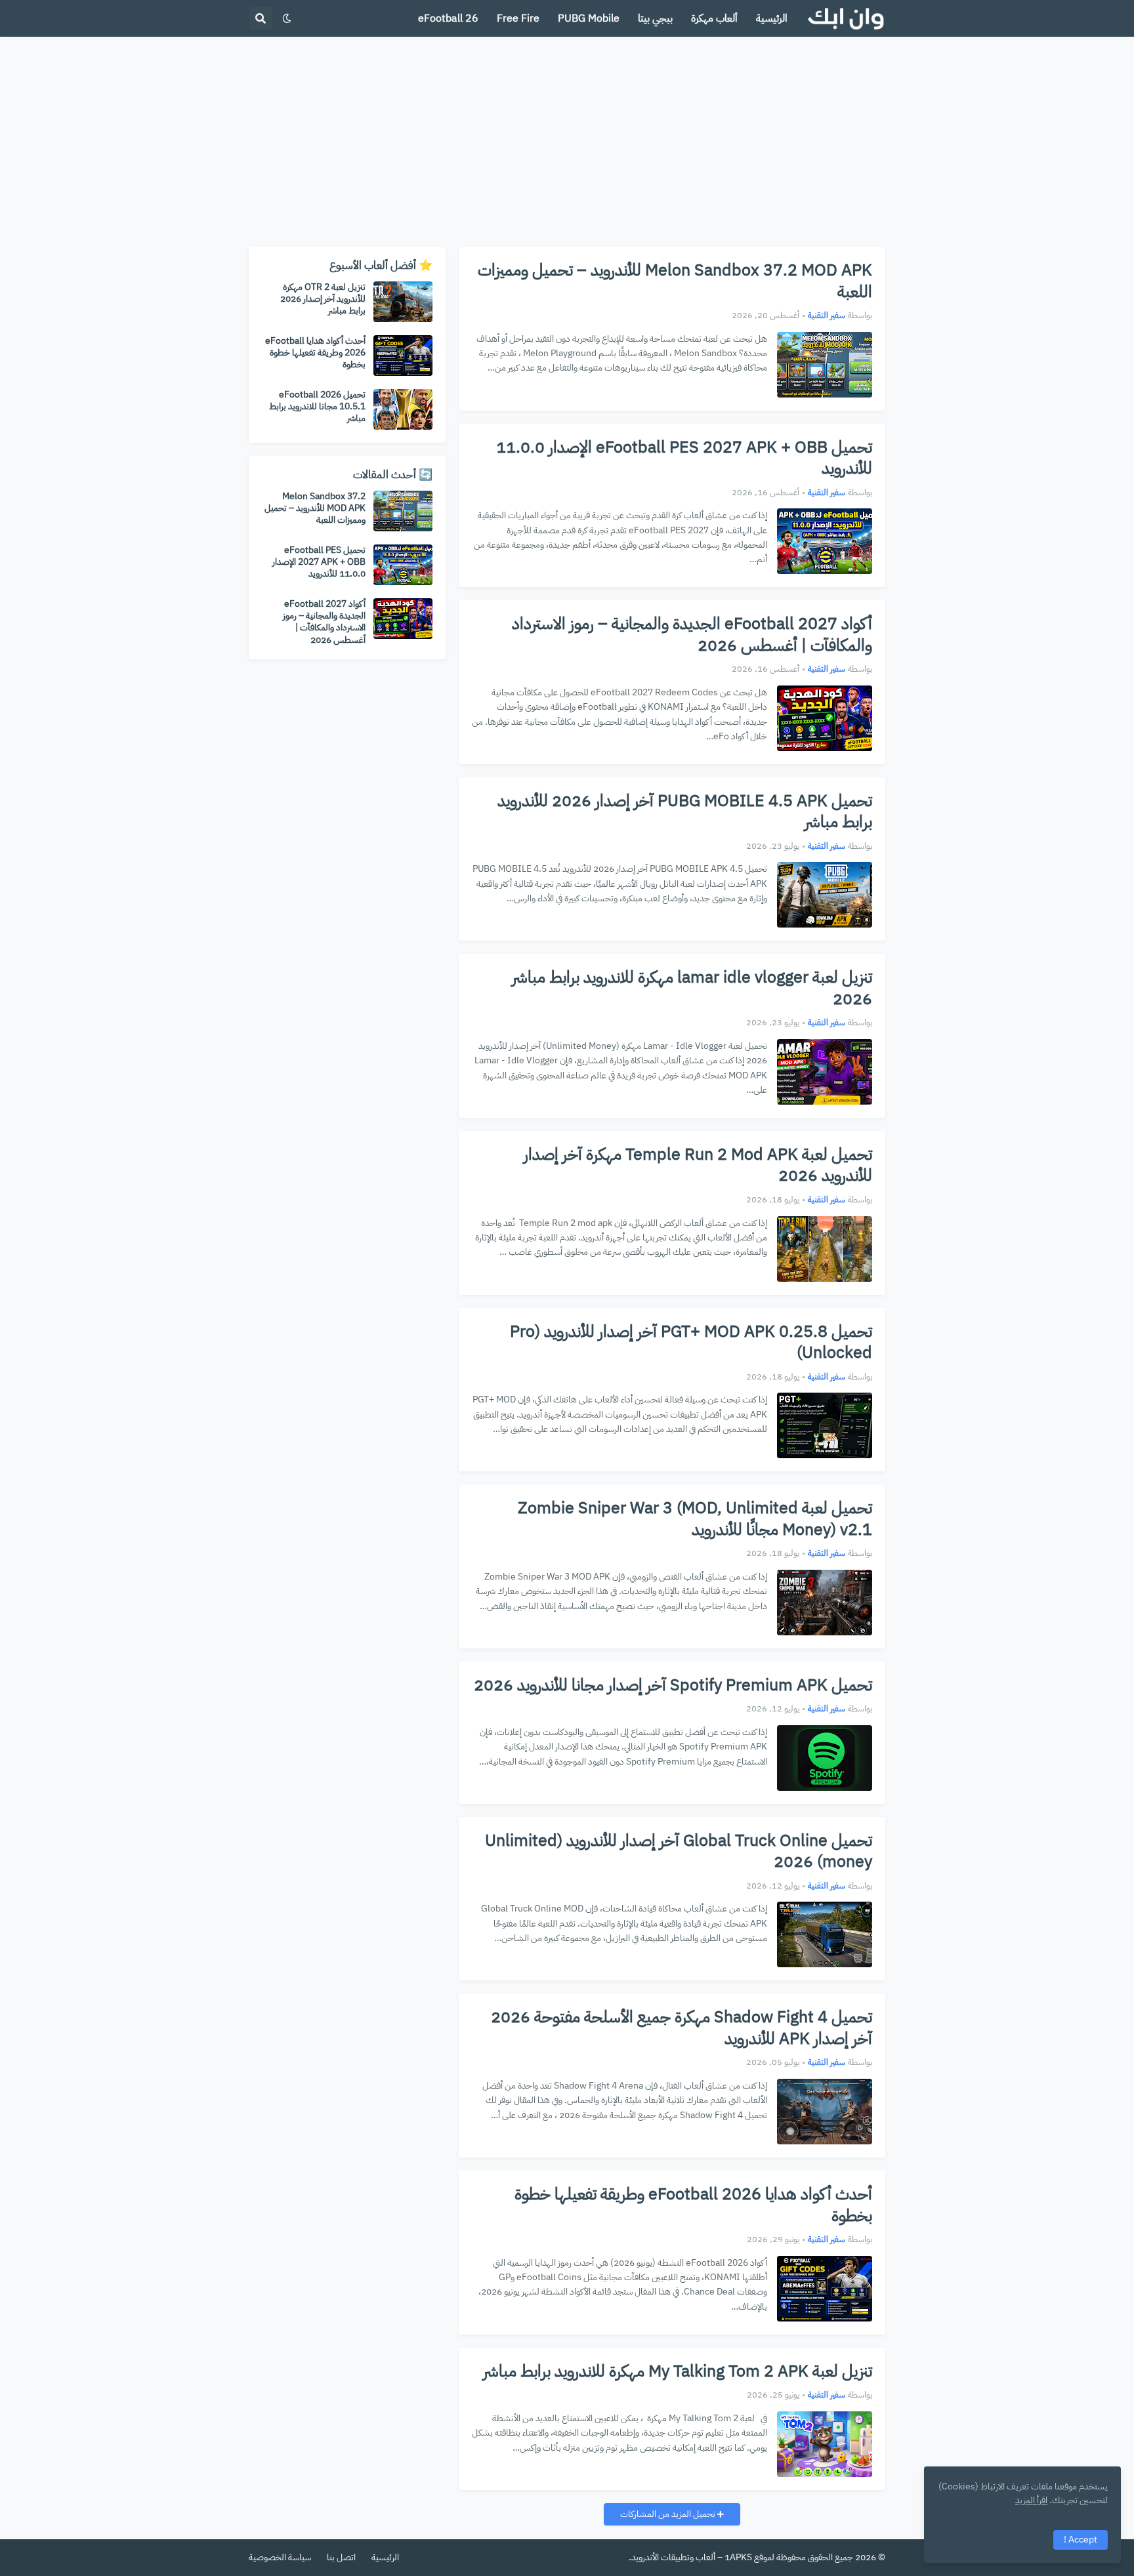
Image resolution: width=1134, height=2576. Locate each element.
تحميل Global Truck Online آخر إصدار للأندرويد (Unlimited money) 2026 (679, 1851)
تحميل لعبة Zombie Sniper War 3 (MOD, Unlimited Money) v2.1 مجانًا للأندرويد (695, 1519)
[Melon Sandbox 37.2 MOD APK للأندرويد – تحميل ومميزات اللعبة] (825, 365)
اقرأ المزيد (1031, 2500)
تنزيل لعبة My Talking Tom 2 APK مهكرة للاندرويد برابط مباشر (678, 2372)
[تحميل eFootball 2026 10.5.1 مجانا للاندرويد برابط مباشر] (403, 409)
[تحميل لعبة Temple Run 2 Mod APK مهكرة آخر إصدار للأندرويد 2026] (825, 1249)
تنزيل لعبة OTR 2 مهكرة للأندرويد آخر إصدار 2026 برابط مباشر (323, 299)
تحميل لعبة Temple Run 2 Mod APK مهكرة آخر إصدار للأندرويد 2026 (698, 1165)
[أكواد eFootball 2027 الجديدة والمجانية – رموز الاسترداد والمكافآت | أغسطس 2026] (825, 718)
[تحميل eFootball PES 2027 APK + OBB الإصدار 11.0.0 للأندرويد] (825, 541)
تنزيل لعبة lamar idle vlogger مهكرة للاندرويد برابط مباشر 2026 (692, 988)
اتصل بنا (341, 2557)
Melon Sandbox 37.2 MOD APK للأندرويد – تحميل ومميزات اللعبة (675, 281)
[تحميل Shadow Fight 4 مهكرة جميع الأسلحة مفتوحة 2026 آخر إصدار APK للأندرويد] (825, 2112)
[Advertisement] (567, 142)
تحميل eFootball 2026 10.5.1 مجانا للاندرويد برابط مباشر (317, 407)
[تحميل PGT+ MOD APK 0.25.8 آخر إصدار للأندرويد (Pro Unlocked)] (825, 1425)
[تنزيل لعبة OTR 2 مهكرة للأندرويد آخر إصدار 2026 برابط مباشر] (403, 302)
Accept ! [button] (1081, 2540)
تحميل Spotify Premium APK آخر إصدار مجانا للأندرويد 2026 (673, 1686)
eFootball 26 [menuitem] (448, 18)
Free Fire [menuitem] (518, 18)
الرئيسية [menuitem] (772, 18)
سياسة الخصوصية (280, 2557)
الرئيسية (385, 2557)
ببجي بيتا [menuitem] (655, 18)
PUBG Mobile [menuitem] (589, 18)
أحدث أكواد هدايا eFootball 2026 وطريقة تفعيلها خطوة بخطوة (693, 2205)
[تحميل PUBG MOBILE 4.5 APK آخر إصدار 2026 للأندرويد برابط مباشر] (825, 895)
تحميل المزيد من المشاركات (669, 2514)
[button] (287, 18)
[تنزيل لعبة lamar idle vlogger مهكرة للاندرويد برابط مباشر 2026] (825, 1072)
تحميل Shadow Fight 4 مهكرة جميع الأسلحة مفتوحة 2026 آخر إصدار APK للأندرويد (682, 2028)
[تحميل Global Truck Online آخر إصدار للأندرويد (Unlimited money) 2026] (825, 1934)
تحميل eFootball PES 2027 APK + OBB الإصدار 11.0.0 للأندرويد (684, 458)
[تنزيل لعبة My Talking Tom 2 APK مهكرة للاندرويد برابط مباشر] (825, 2444)
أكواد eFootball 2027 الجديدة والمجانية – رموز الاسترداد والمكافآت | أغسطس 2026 (692, 635)
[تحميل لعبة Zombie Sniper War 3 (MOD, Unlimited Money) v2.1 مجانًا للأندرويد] (825, 1603)
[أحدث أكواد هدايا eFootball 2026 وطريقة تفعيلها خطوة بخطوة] (825, 2289)
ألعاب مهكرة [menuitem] (714, 18)
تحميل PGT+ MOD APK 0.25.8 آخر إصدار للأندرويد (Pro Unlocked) (691, 1342)
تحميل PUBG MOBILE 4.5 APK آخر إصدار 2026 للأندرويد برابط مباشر (685, 812)
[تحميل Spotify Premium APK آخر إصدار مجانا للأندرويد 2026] (825, 1758)
